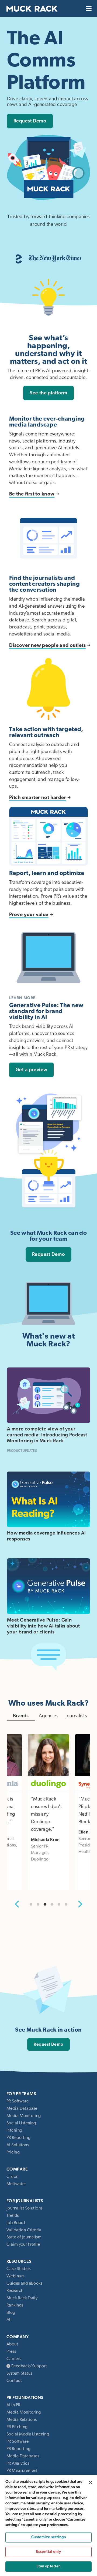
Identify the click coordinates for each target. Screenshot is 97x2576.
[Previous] (17, 1904)
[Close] (91, 2482)
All (9, 2320)
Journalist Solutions (24, 2208)
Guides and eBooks (24, 2283)
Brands (21, 1716)
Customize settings (49, 2537)
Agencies (48, 1716)
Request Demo (30, 121)
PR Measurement (22, 2471)
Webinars (15, 2276)
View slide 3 (45, 1904)
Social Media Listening (28, 2434)
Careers (14, 2359)
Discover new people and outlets (47, 645)
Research (15, 2291)
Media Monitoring (24, 2116)
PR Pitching (17, 2427)
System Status (19, 2373)
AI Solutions (18, 2145)
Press (11, 2351)
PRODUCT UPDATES (22, 1451)
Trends (13, 2215)
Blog (11, 2312)
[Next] (80, 1904)
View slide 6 (66, 1904)
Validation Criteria (24, 2230)
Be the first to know (32, 494)
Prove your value (29, 915)
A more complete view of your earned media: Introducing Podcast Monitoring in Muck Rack (47, 1435)
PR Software (18, 2101)
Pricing (13, 2152)
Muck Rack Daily (22, 2298)
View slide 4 (52, 1904)
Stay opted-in (48, 2566)
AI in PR (13, 2405)
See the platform (48, 393)
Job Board (16, 2223)
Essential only (48, 2552)
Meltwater (16, 2184)
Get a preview (31, 1070)
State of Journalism (24, 2237)
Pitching (14, 2130)
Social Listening (21, 2123)
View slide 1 (31, 1904)
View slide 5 (59, 1904)
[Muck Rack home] (32, 8)
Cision (13, 2176)
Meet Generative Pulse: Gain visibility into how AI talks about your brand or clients (43, 1626)
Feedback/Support (29, 2366)
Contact (14, 2381)
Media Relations (22, 2419)
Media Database (22, 2108)
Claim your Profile (23, 2244)
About (12, 2344)
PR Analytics (18, 2463)
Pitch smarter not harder (38, 798)
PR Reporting (18, 2138)
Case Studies (18, 2269)
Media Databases (23, 2456)
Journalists (76, 1716)
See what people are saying (48, 1923)
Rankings (15, 2305)
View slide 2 (38, 1904)
